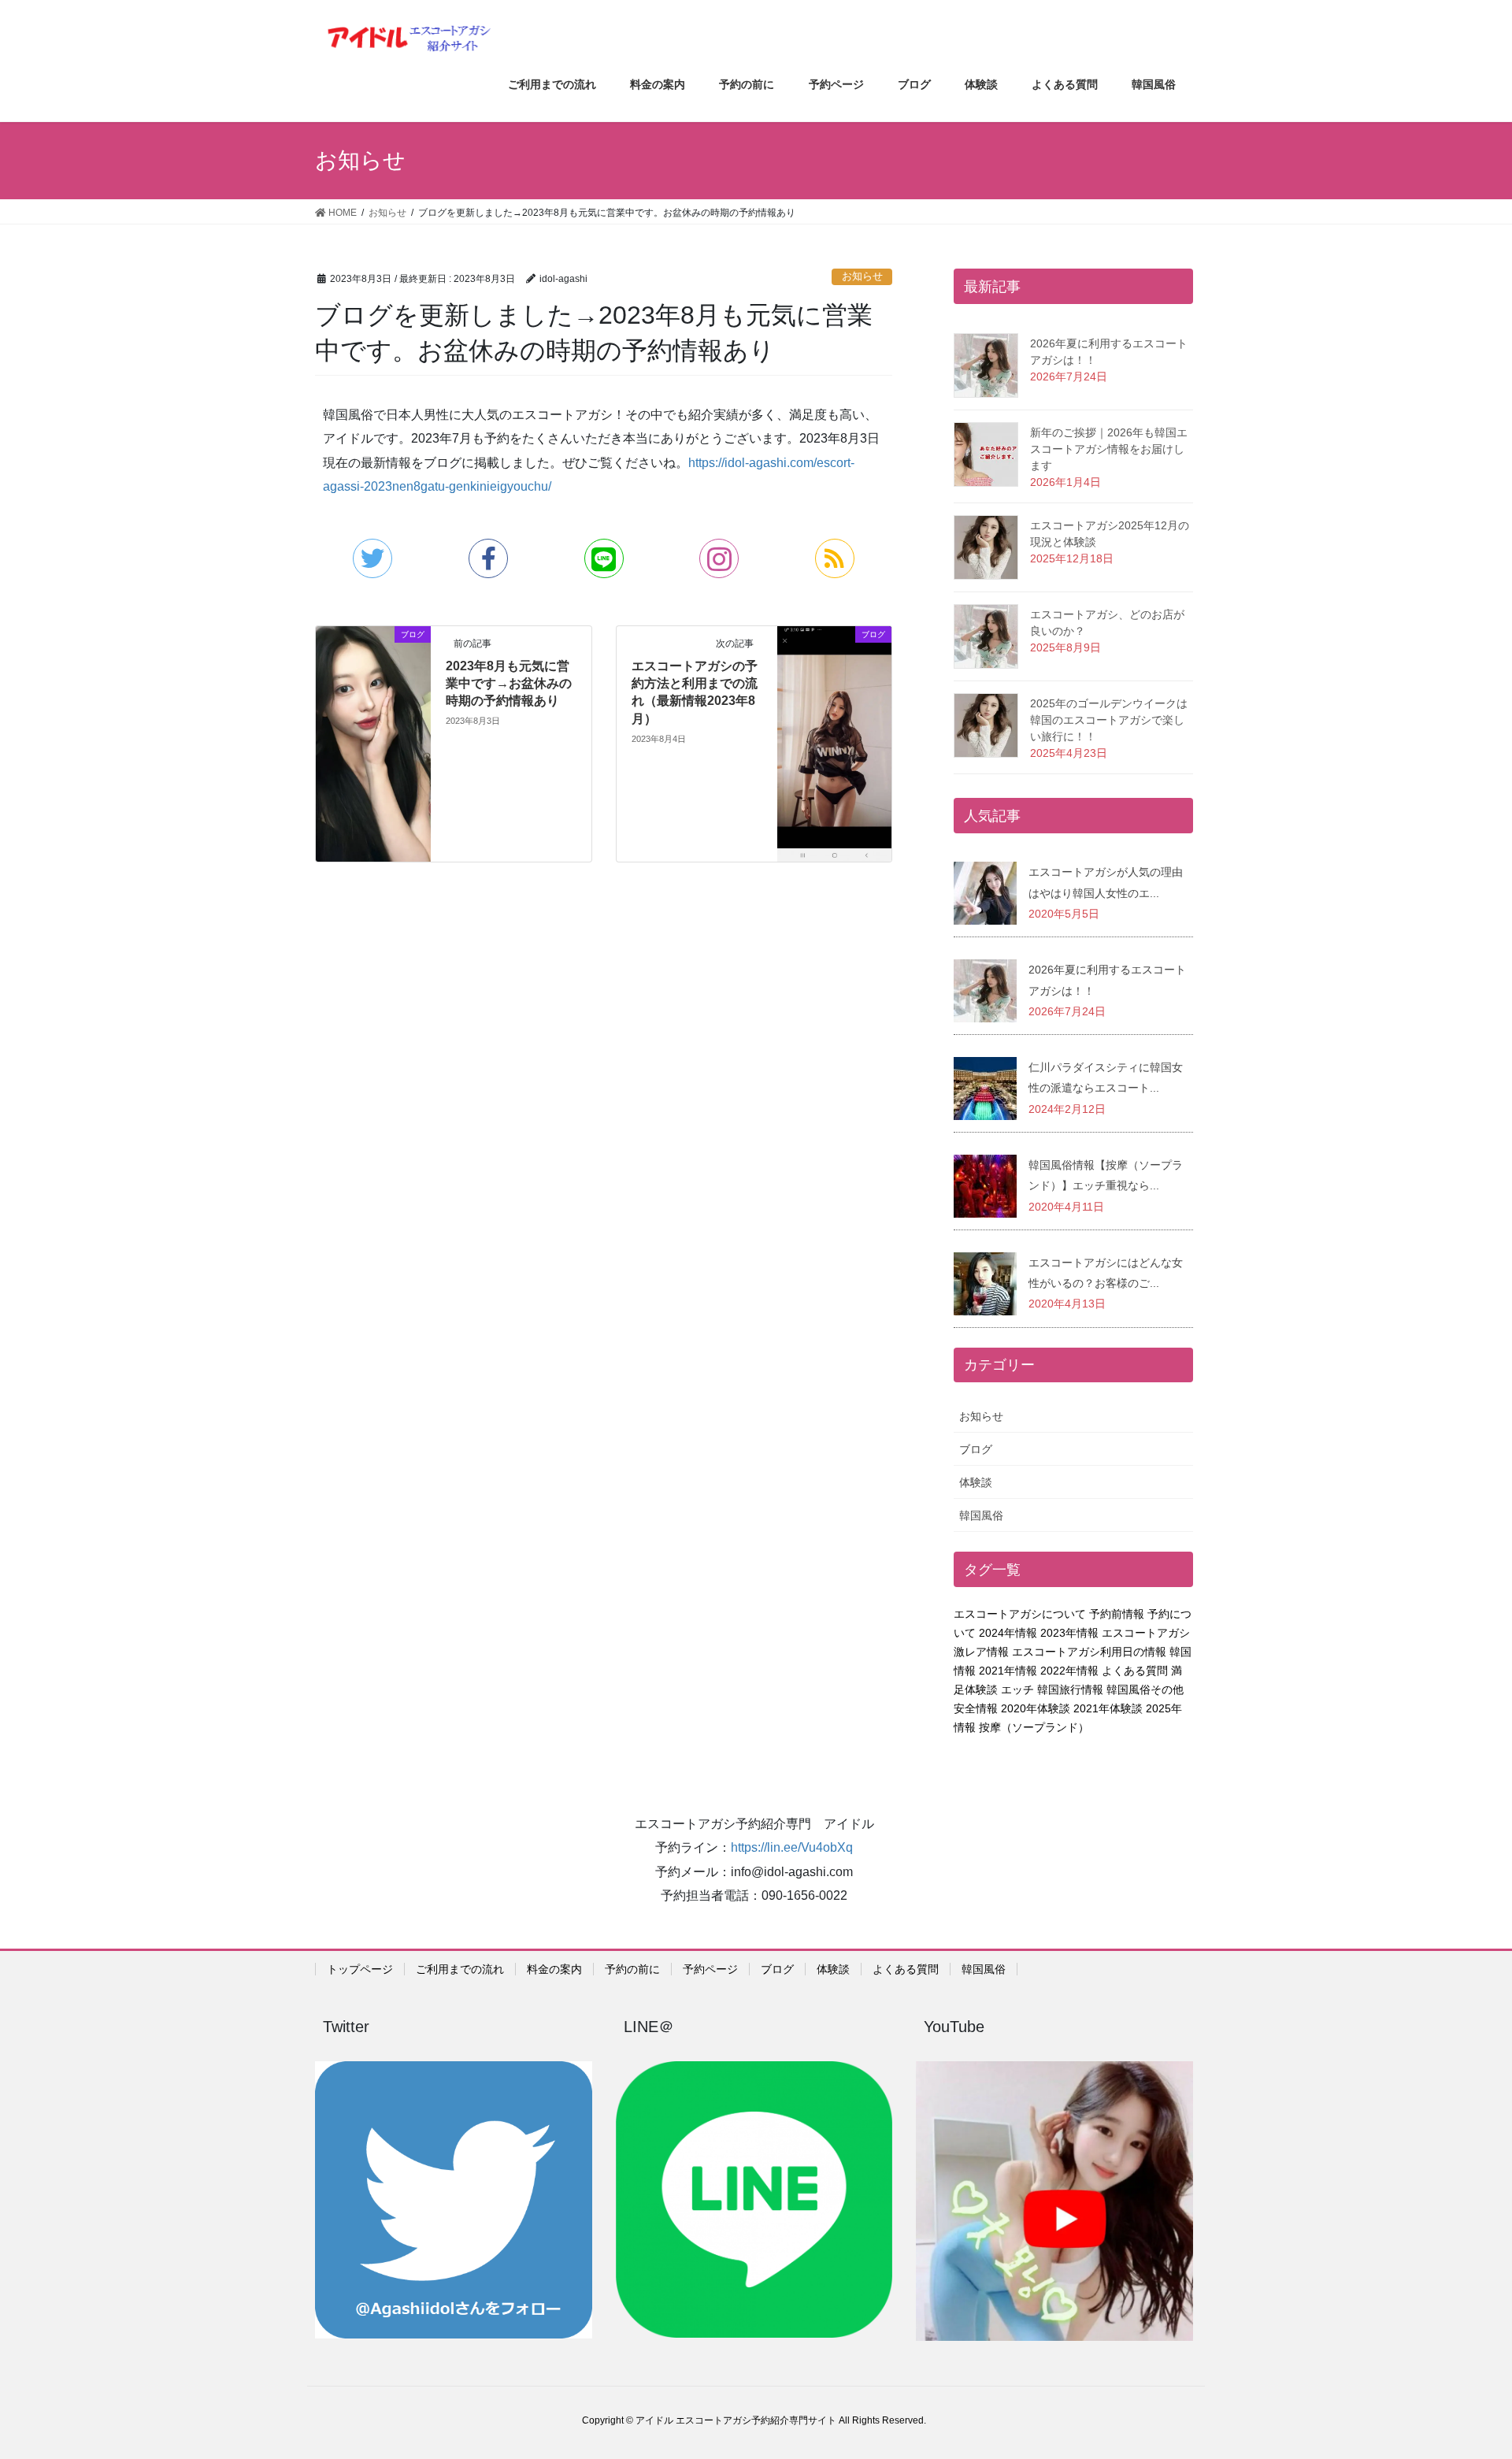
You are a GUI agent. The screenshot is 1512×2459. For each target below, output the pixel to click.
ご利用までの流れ (460, 1969)
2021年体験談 (1108, 1708)
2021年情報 (1008, 1671)
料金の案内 (554, 1969)
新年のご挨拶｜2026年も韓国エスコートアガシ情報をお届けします (1109, 449)
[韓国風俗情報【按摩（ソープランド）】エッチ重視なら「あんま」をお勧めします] (985, 1185)
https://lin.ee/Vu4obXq (792, 1847)
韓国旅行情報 (1070, 1689)
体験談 (976, 1482)
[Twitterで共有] (372, 558)
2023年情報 (1069, 1633)
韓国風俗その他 (1145, 1689)
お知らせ (862, 276)
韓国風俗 (981, 1515)
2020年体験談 (1036, 1708)
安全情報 (976, 1708)
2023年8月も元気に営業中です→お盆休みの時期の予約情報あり (509, 684)
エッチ (1017, 1689)
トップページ (360, 1969)
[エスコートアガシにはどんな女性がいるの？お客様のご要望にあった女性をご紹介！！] (985, 1283)
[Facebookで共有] (488, 558)
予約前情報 (1117, 1614)
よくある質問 (1135, 1671)
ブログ (976, 1449)
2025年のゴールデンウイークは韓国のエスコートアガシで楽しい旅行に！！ (1109, 720)
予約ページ (710, 1969)
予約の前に (632, 1969)
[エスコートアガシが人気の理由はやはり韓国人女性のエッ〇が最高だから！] (985, 893)
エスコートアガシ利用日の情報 (1089, 1652)
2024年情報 (1008, 1633)
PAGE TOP (1464, 2371)
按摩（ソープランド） (1034, 1727)
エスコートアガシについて (1020, 1614)
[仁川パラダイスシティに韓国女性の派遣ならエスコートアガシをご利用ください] (985, 1087)
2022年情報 (1069, 1671)
